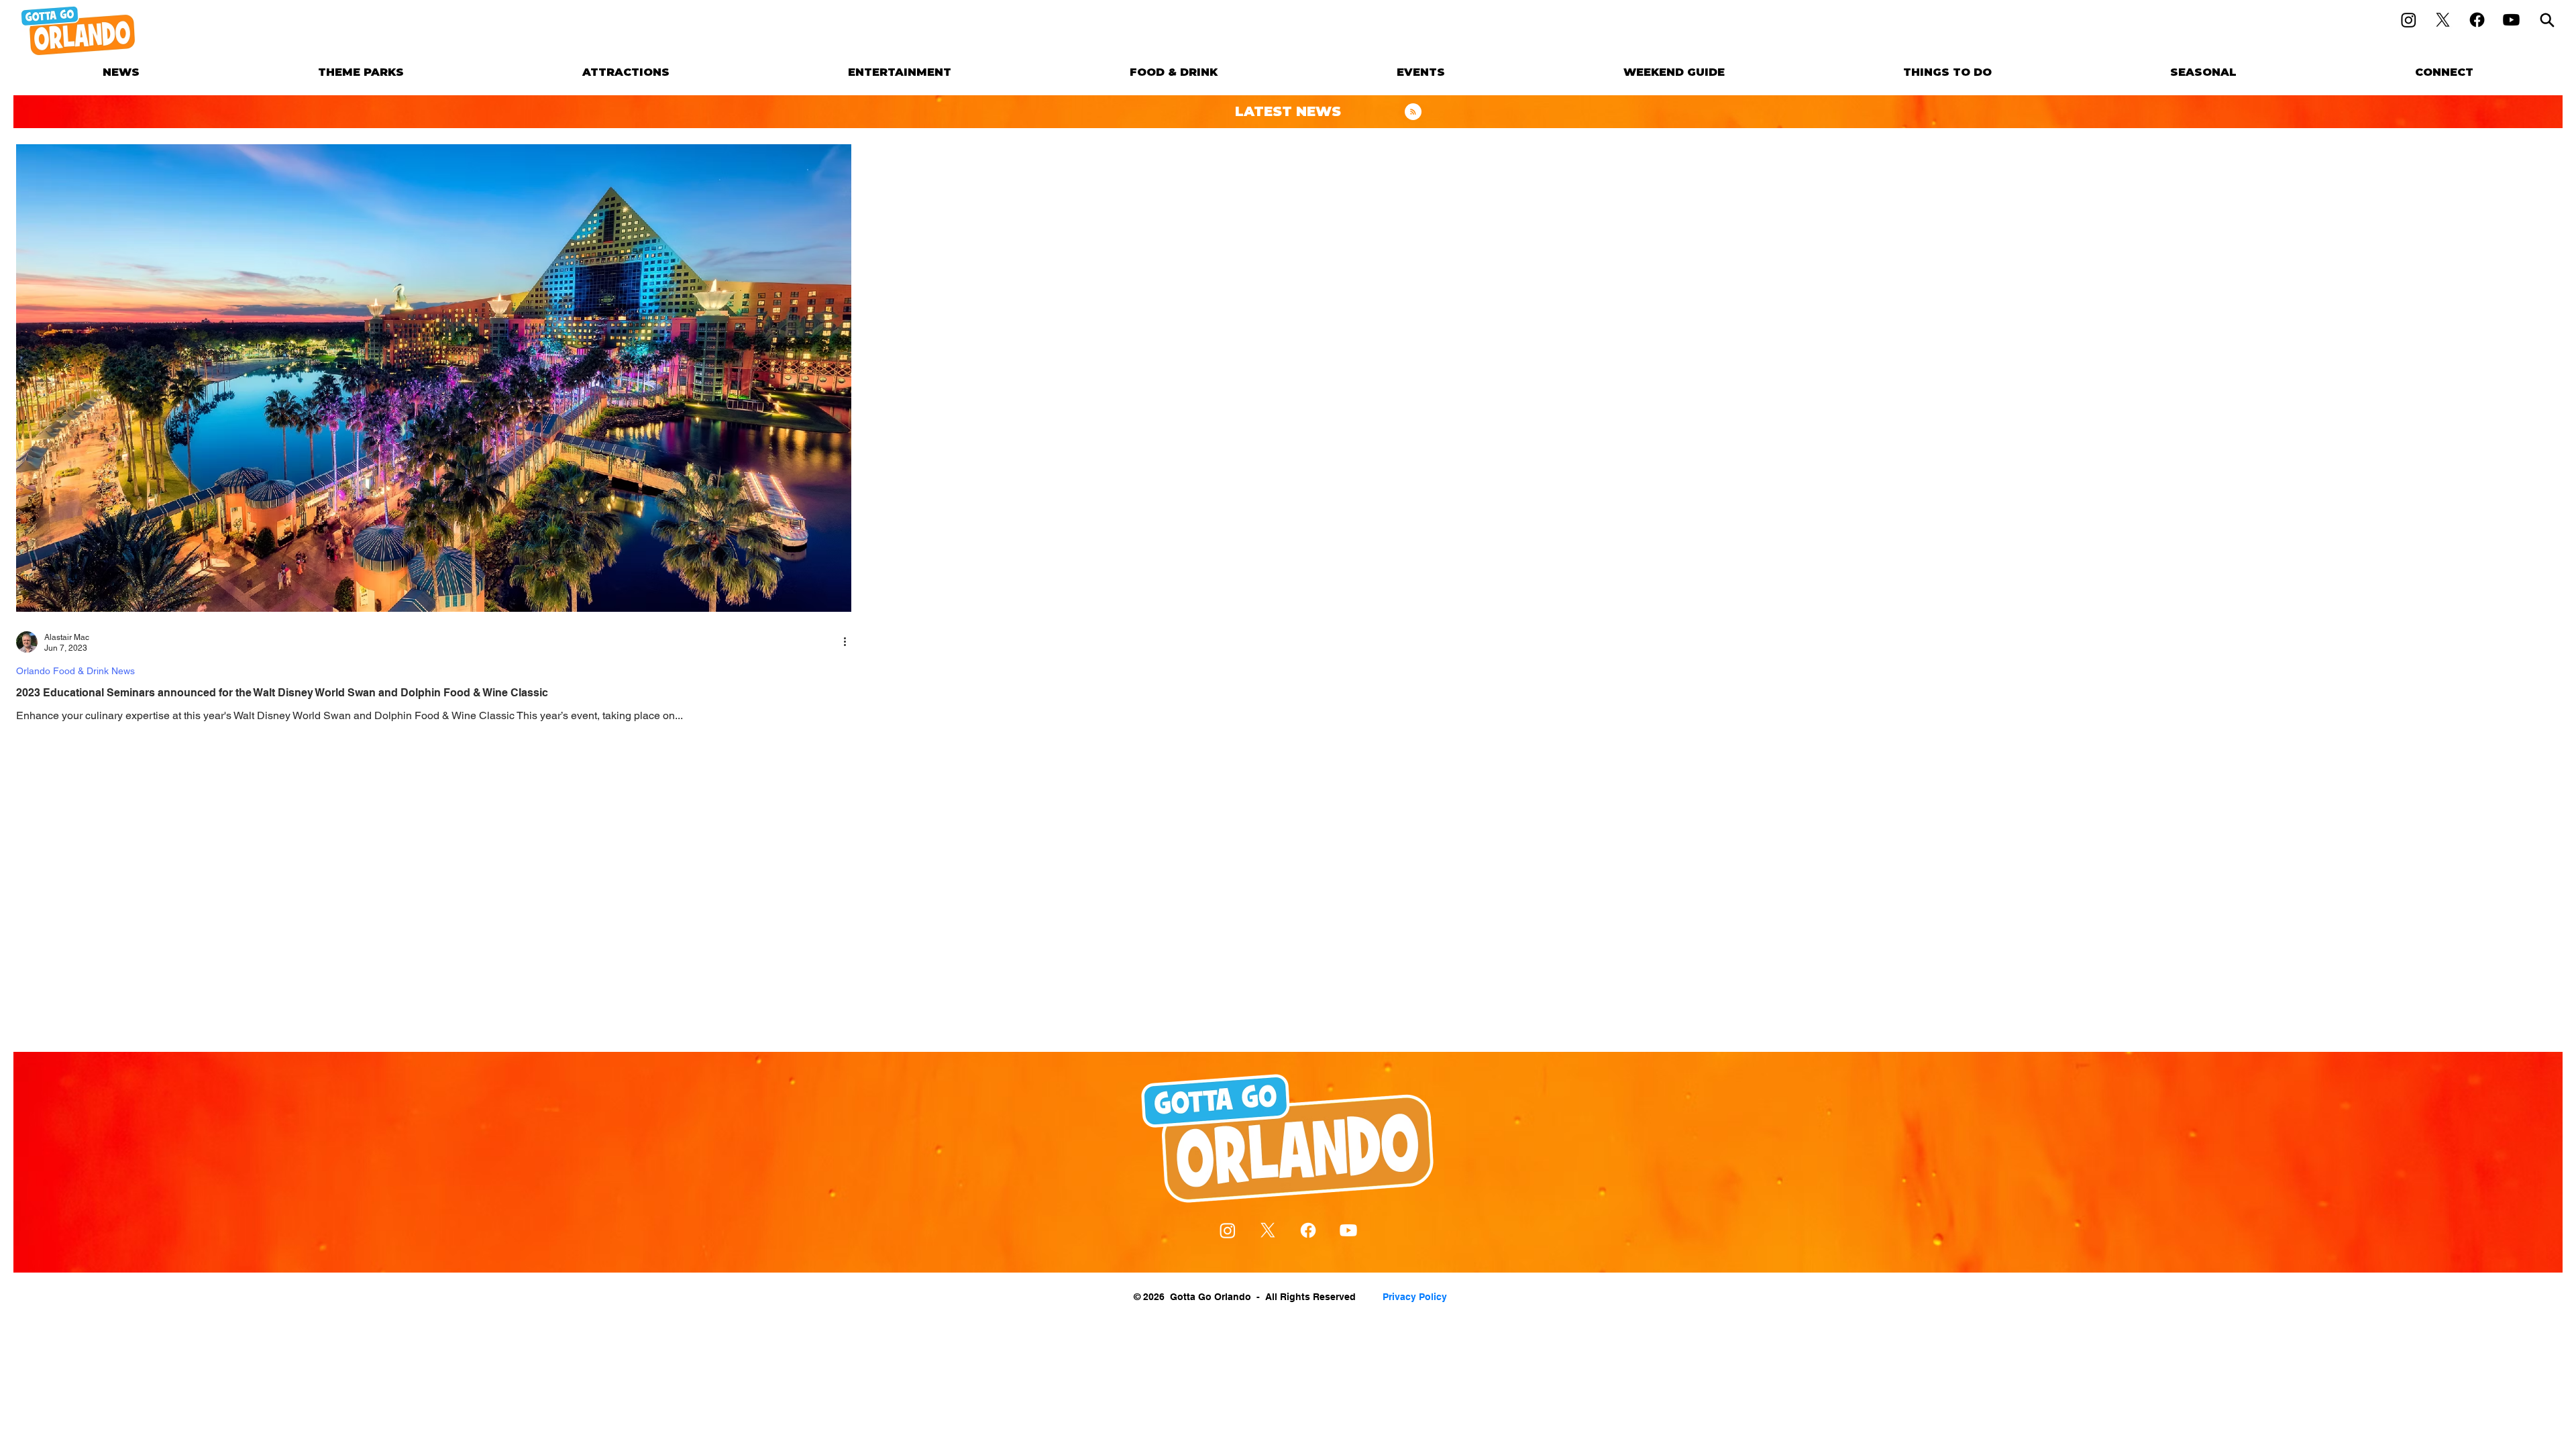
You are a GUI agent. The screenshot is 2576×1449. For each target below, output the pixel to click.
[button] (361, 72)
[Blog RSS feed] (1413, 112)
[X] (2443, 20)
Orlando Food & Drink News (75, 671)
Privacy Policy (1415, 1297)
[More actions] (849, 642)
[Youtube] (2511, 20)
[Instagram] (2409, 20)
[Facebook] (2477, 20)
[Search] (2547, 20)
